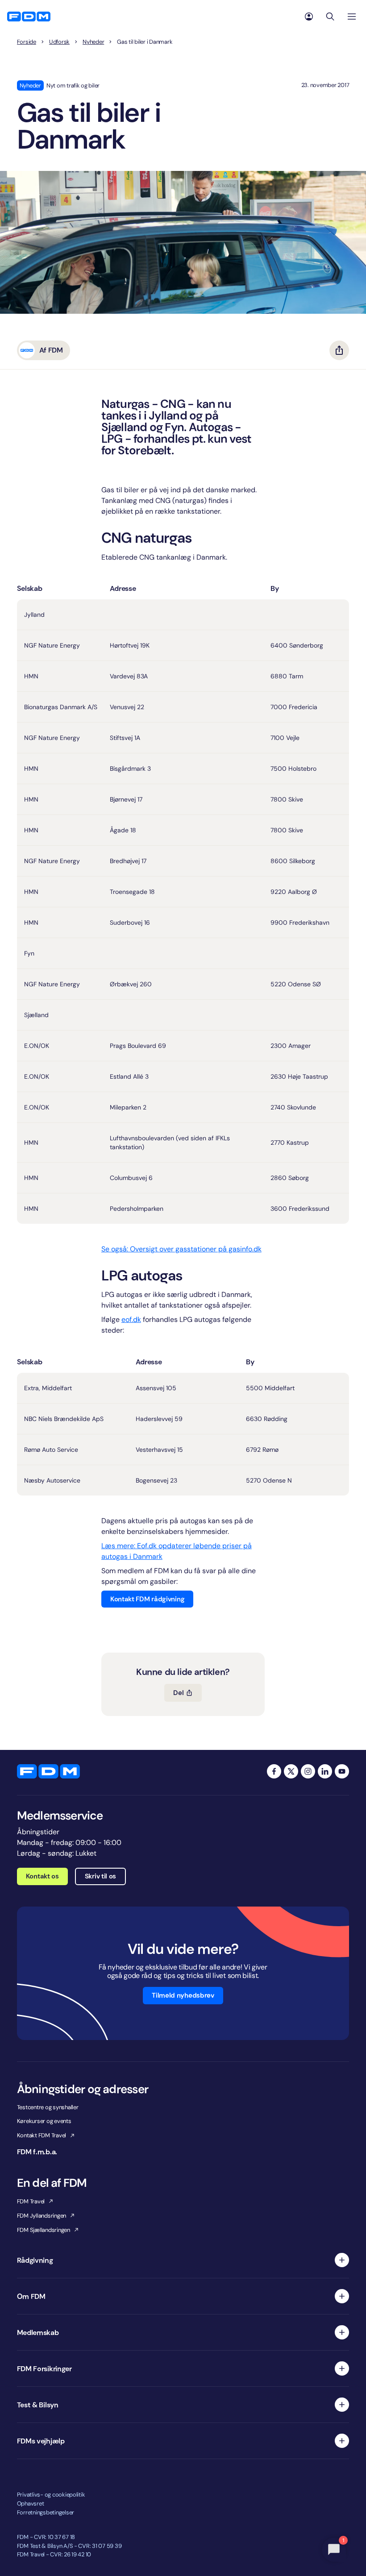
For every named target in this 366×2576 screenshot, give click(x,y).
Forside (27, 42)
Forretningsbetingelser (46, 2512)
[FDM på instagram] (308, 1771)
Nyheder (93, 42)
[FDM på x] (291, 1771)
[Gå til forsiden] (29, 17)
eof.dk (131, 1319)
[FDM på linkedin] (325, 1771)
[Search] (330, 17)
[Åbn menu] (352, 17)
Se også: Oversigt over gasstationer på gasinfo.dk (181, 1249)
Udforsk (59, 42)
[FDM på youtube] (342, 1771)
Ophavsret (31, 2503)
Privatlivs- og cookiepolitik (51, 2495)
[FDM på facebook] (274, 1771)
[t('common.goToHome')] (48, 1771)
